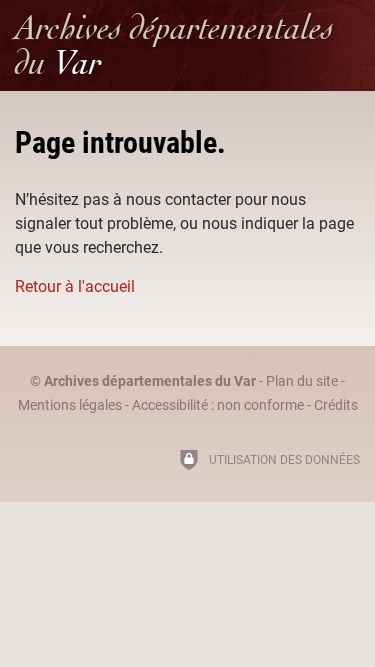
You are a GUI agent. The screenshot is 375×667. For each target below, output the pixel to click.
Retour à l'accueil (75, 286)
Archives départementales (174, 45)
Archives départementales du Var (150, 381)
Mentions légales (70, 405)
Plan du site (302, 381)
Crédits (336, 405)
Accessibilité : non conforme (218, 405)
